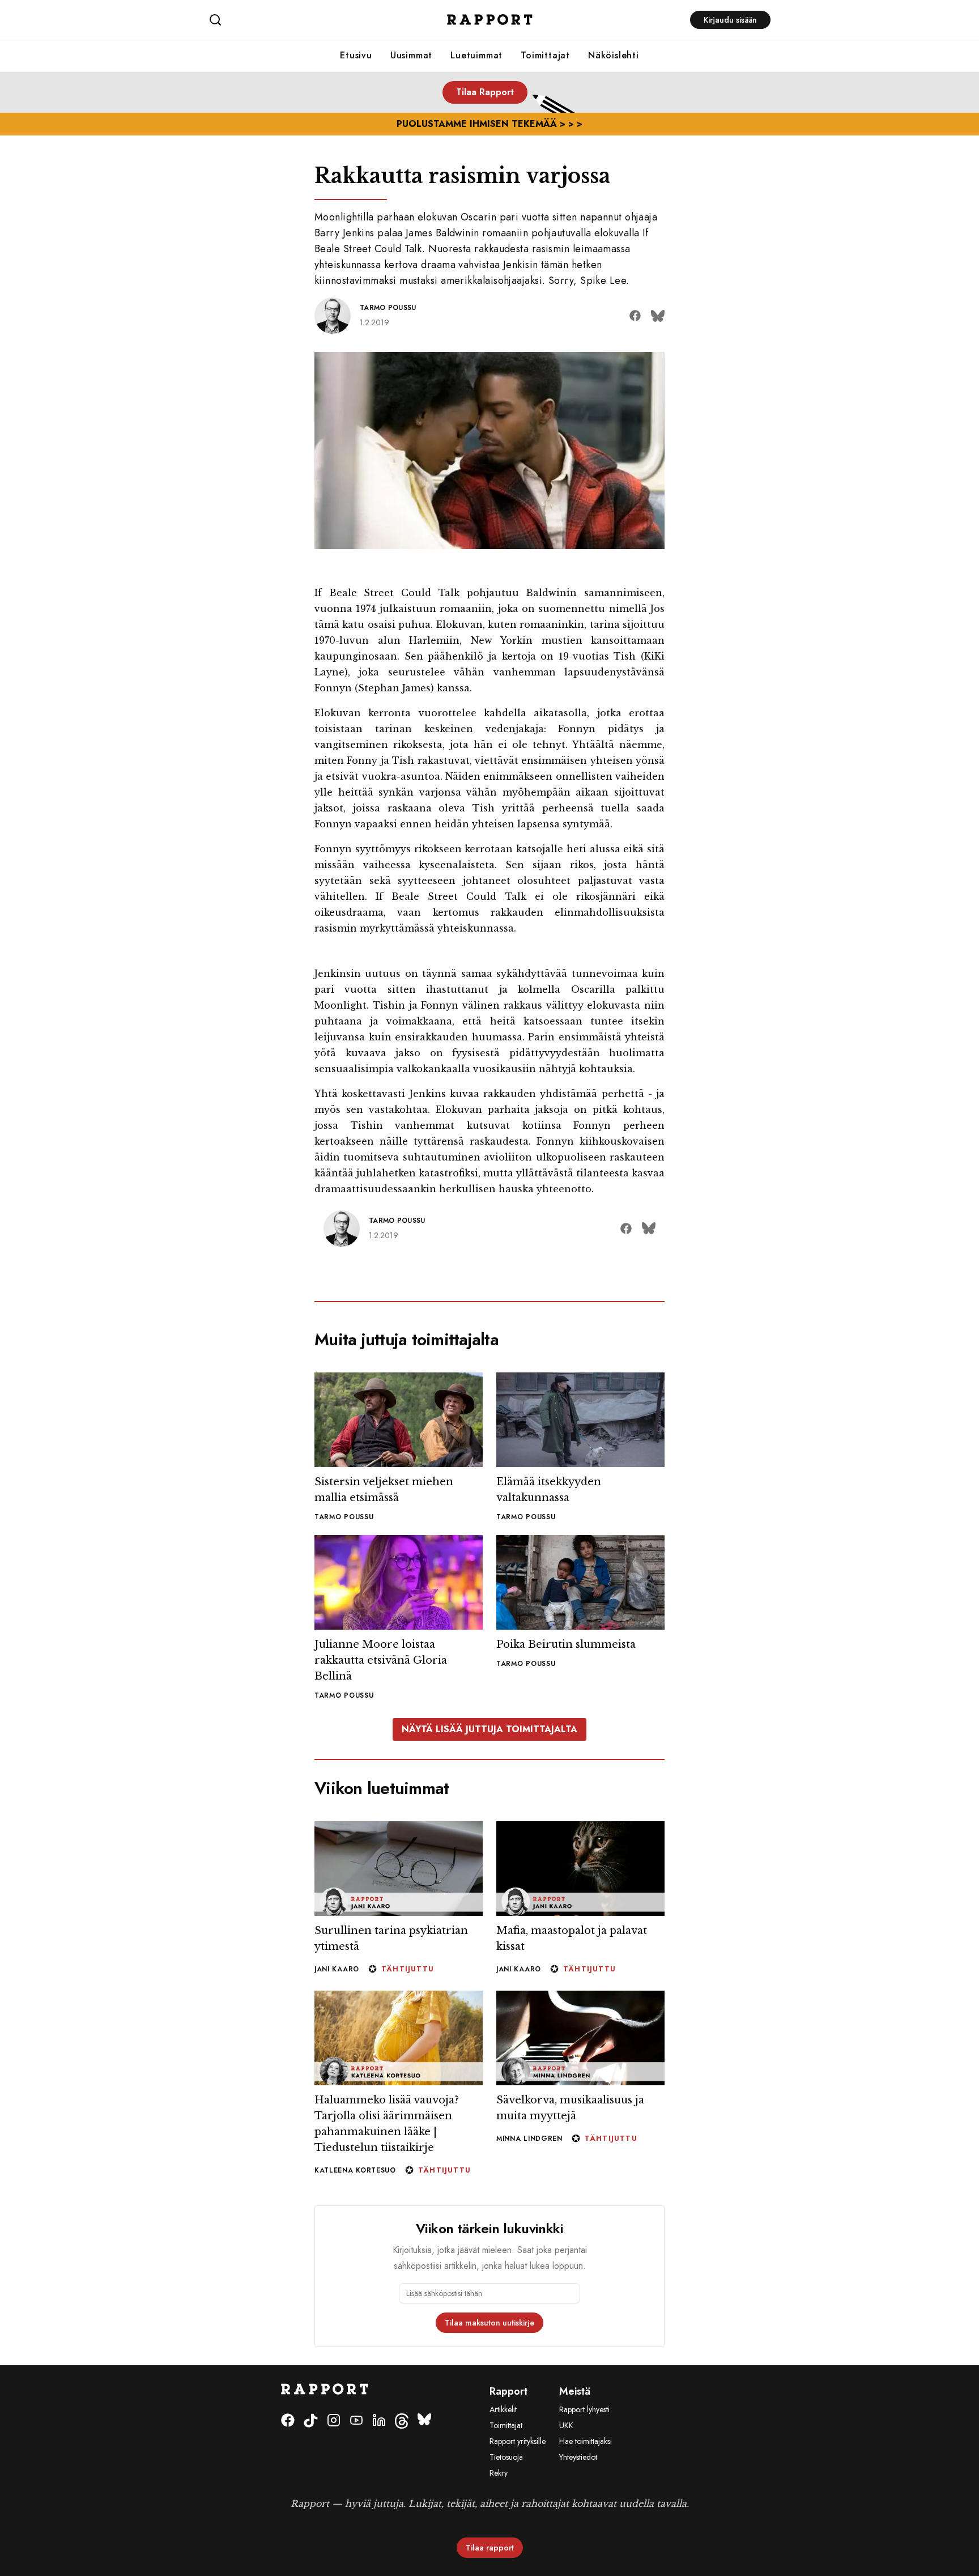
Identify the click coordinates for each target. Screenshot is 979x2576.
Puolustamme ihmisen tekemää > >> (489, 124)
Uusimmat (411, 55)
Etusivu (356, 55)
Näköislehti (614, 55)
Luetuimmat (476, 55)
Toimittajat (545, 55)
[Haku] (302, 20)
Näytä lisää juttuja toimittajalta (489, 2341)
